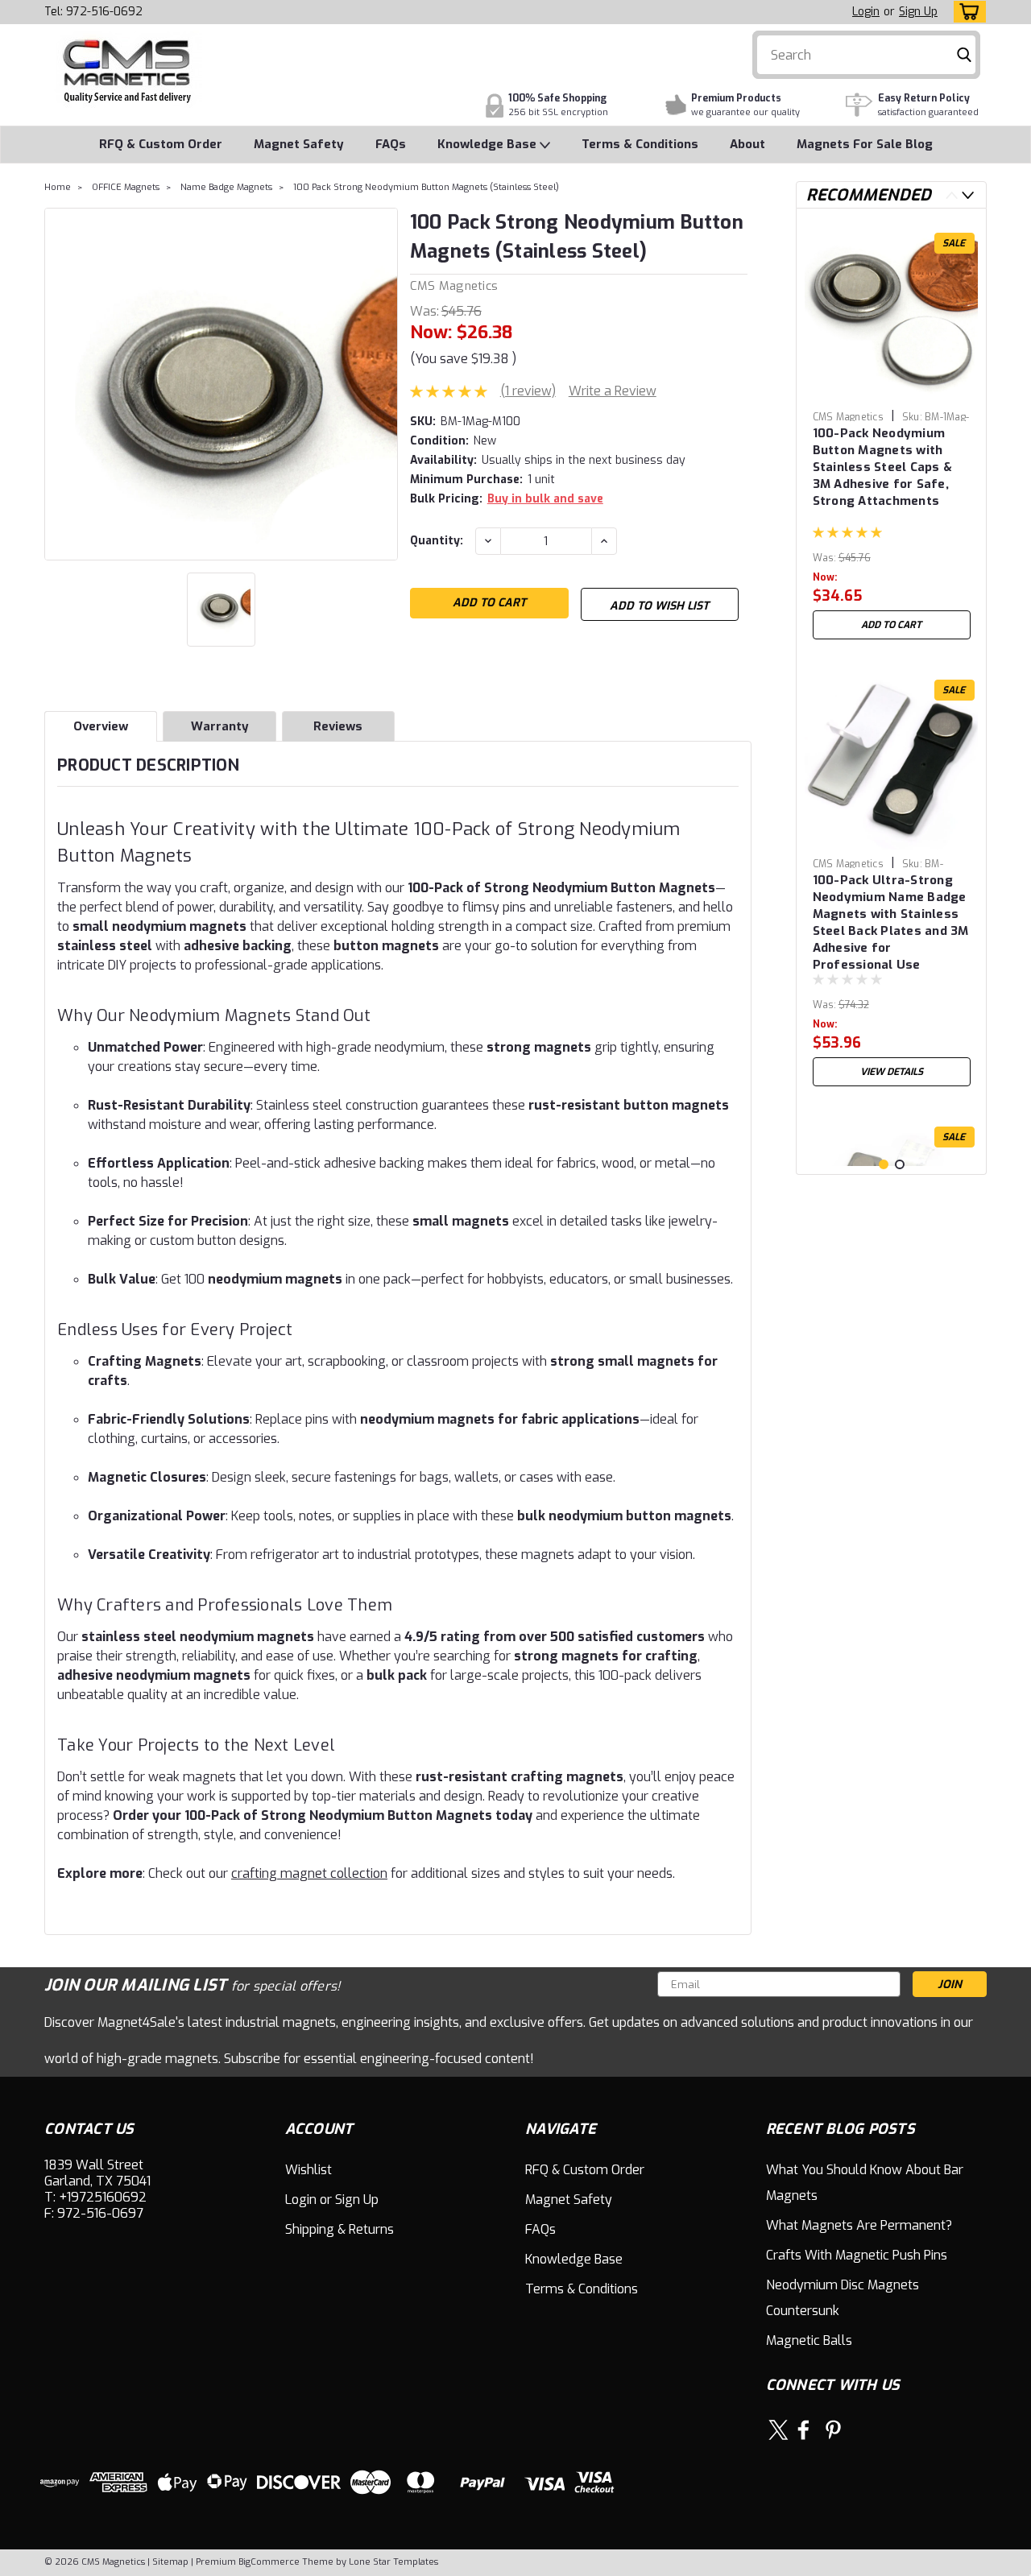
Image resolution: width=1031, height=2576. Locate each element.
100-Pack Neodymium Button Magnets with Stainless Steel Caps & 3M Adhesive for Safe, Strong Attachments (883, 467)
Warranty (220, 726)
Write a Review (613, 391)
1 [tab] (884, 1164)
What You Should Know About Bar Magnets (865, 2183)
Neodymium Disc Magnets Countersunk (843, 2298)
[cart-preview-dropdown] (966, 12)
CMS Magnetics (454, 286)
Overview (101, 726)
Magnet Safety (299, 144)
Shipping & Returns (340, 2229)
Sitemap (170, 2562)
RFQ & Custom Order (161, 144)
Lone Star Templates (393, 2562)
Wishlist (308, 2170)
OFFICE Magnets (126, 187)
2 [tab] (900, 1164)
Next (968, 195)
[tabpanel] (892, 434)
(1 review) (528, 391)
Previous (952, 195)
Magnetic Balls (809, 2340)
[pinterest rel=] (833, 2430)
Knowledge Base (489, 144)
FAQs (391, 144)
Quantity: (437, 541)
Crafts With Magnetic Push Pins (857, 2255)
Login (866, 12)
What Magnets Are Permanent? (859, 2225)
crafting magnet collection (309, 1873)
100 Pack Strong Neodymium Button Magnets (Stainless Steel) (426, 187)
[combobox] (867, 55)
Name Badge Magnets (226, 187)
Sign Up (918, 12)
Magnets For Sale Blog (865, 144)
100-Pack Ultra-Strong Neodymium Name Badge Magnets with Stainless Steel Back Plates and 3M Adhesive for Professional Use (891, 920)
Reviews (338, 726)
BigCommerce (269, 2562)
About (747, 144)
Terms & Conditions (640, 144)
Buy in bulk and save (545, 499)
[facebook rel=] (803, 2430)
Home (58, 187)
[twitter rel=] (778, 2430)
